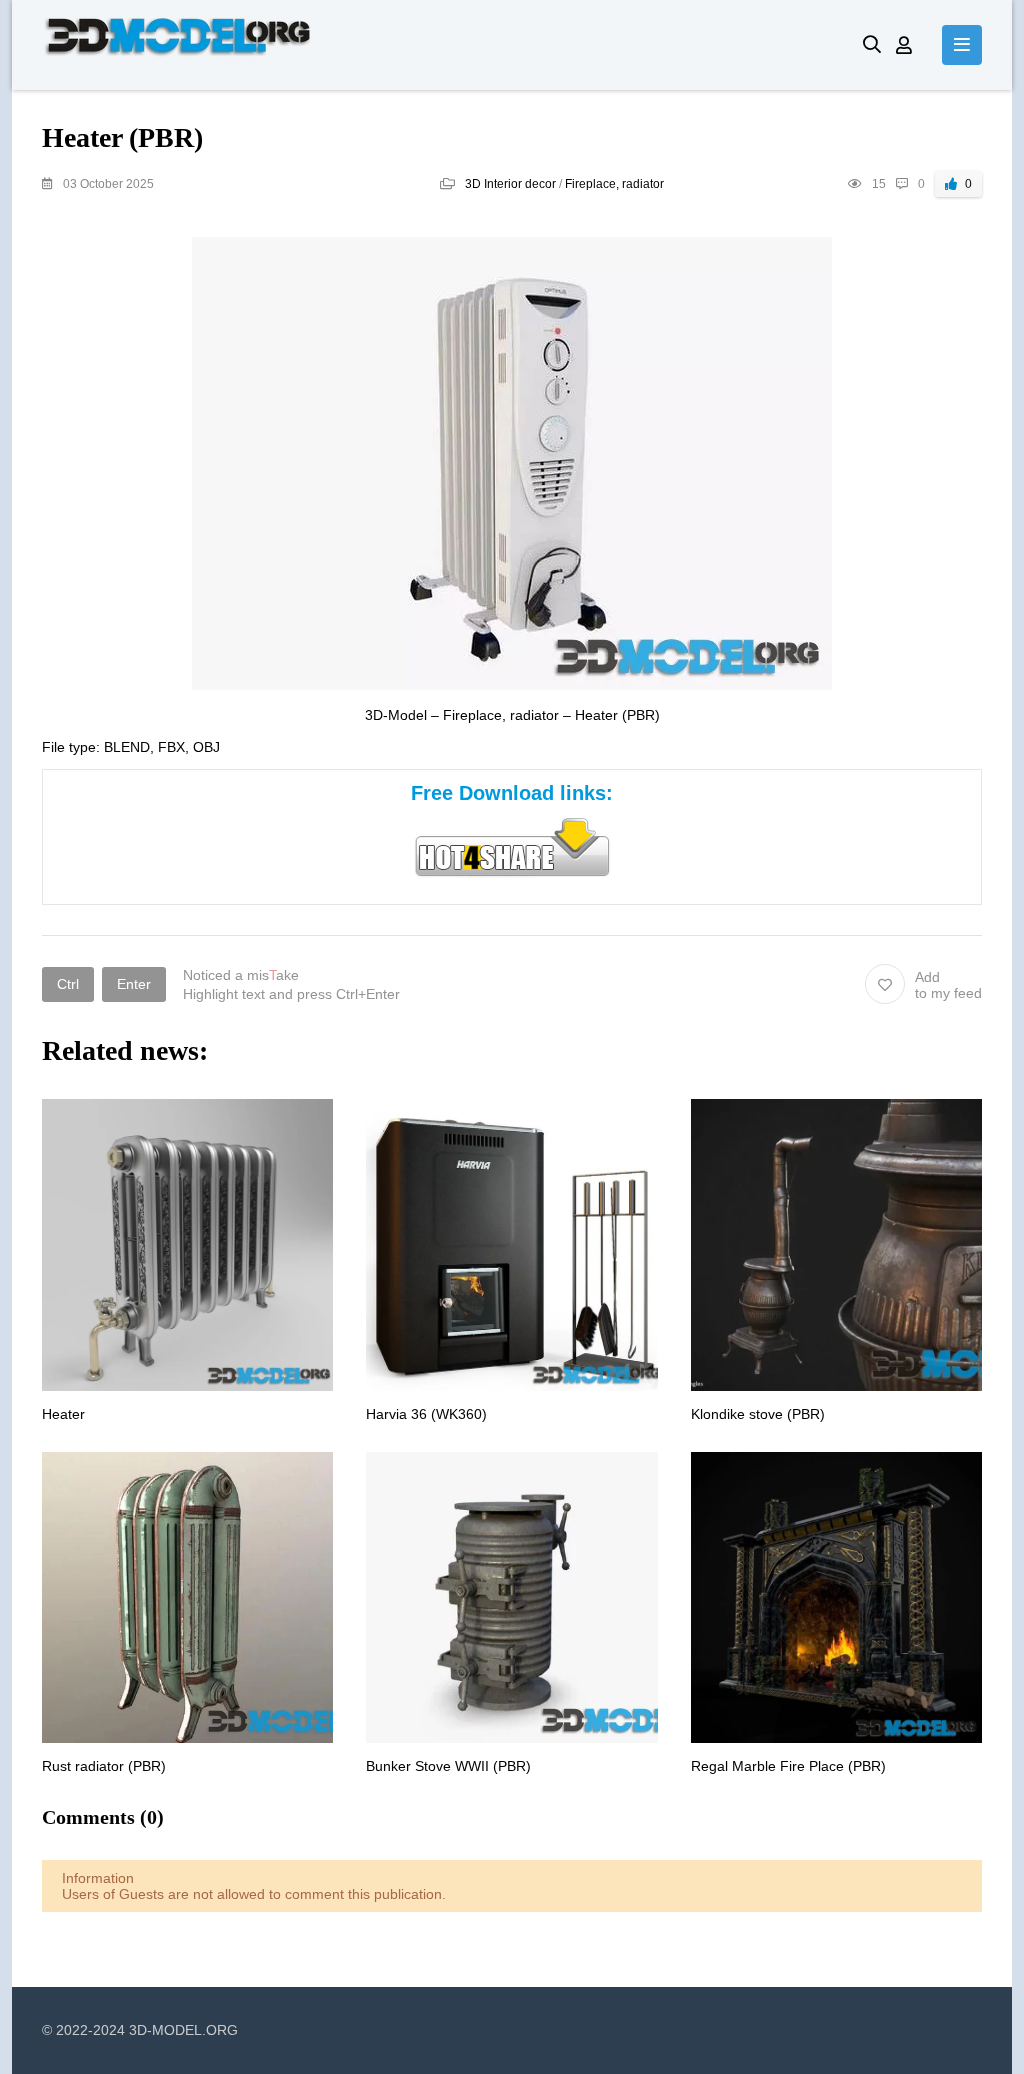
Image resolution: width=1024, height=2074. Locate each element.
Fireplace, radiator (614, 184)
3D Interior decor (510, 184)
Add (948, 985)
